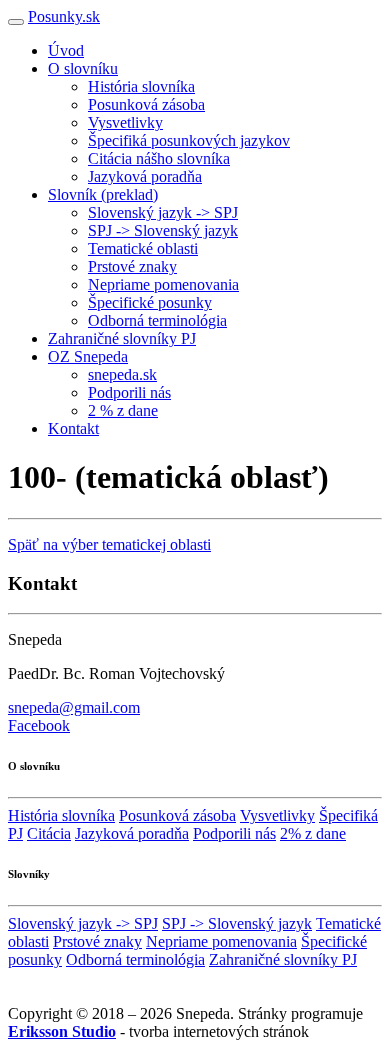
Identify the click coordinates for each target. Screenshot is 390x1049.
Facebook (39, 725)
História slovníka (141, 86)
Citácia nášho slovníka (159, 158)
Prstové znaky (132, 266)
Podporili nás (129, 392)
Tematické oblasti (143, 248)
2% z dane (313, 833)
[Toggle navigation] (16, 22)
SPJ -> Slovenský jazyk (163, 230)
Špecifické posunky (150, 302)
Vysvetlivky (125, 122)
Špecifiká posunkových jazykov (189, 140)
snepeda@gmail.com (74, 707)
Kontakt (73, 428)
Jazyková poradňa (145, 176)
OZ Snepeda (88, 356)
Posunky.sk (64, 16)
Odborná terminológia (157, 320)
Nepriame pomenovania (163, 284)
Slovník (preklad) (103, 194)
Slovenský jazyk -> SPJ (163, 212)
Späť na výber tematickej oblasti (109, 544)
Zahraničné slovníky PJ (122, 338)
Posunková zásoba (146, 104)
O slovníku (83, 68)
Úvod (66, 50)
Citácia (49, 833)
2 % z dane (123, 410)
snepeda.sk (122, 374)
